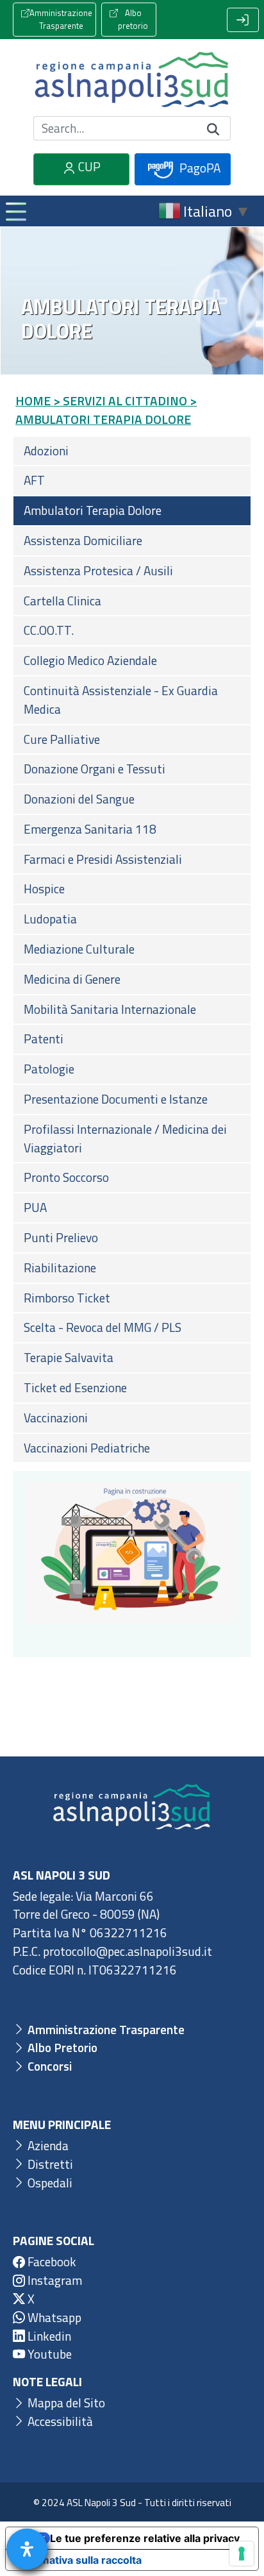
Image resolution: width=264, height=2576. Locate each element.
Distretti (49, 2164)
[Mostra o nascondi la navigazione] (15, 211)
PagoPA (199, 168)
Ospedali (49, 2183)
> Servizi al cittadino (120, 400)
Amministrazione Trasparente (61, 19)
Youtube (48, 2354)
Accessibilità (59, 2421)
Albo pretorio (133, 19)
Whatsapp (53, 2317)
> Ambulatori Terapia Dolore (106, 410)
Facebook (51, 2261)
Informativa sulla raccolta (79, 2560)
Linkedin (48, 2336)
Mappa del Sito (65, 2403)
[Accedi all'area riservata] (243, 20)
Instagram (54, 2280)
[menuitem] (132, 451)
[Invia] (213, 128)
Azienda (47, 2145)
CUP (88, 166)
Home (33, 400)
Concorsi (48, 2066)
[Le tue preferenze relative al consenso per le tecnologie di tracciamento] (242, 2554)
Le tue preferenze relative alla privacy (145, 2538)
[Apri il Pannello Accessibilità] (27, 2549)
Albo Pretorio (61, 2047)
